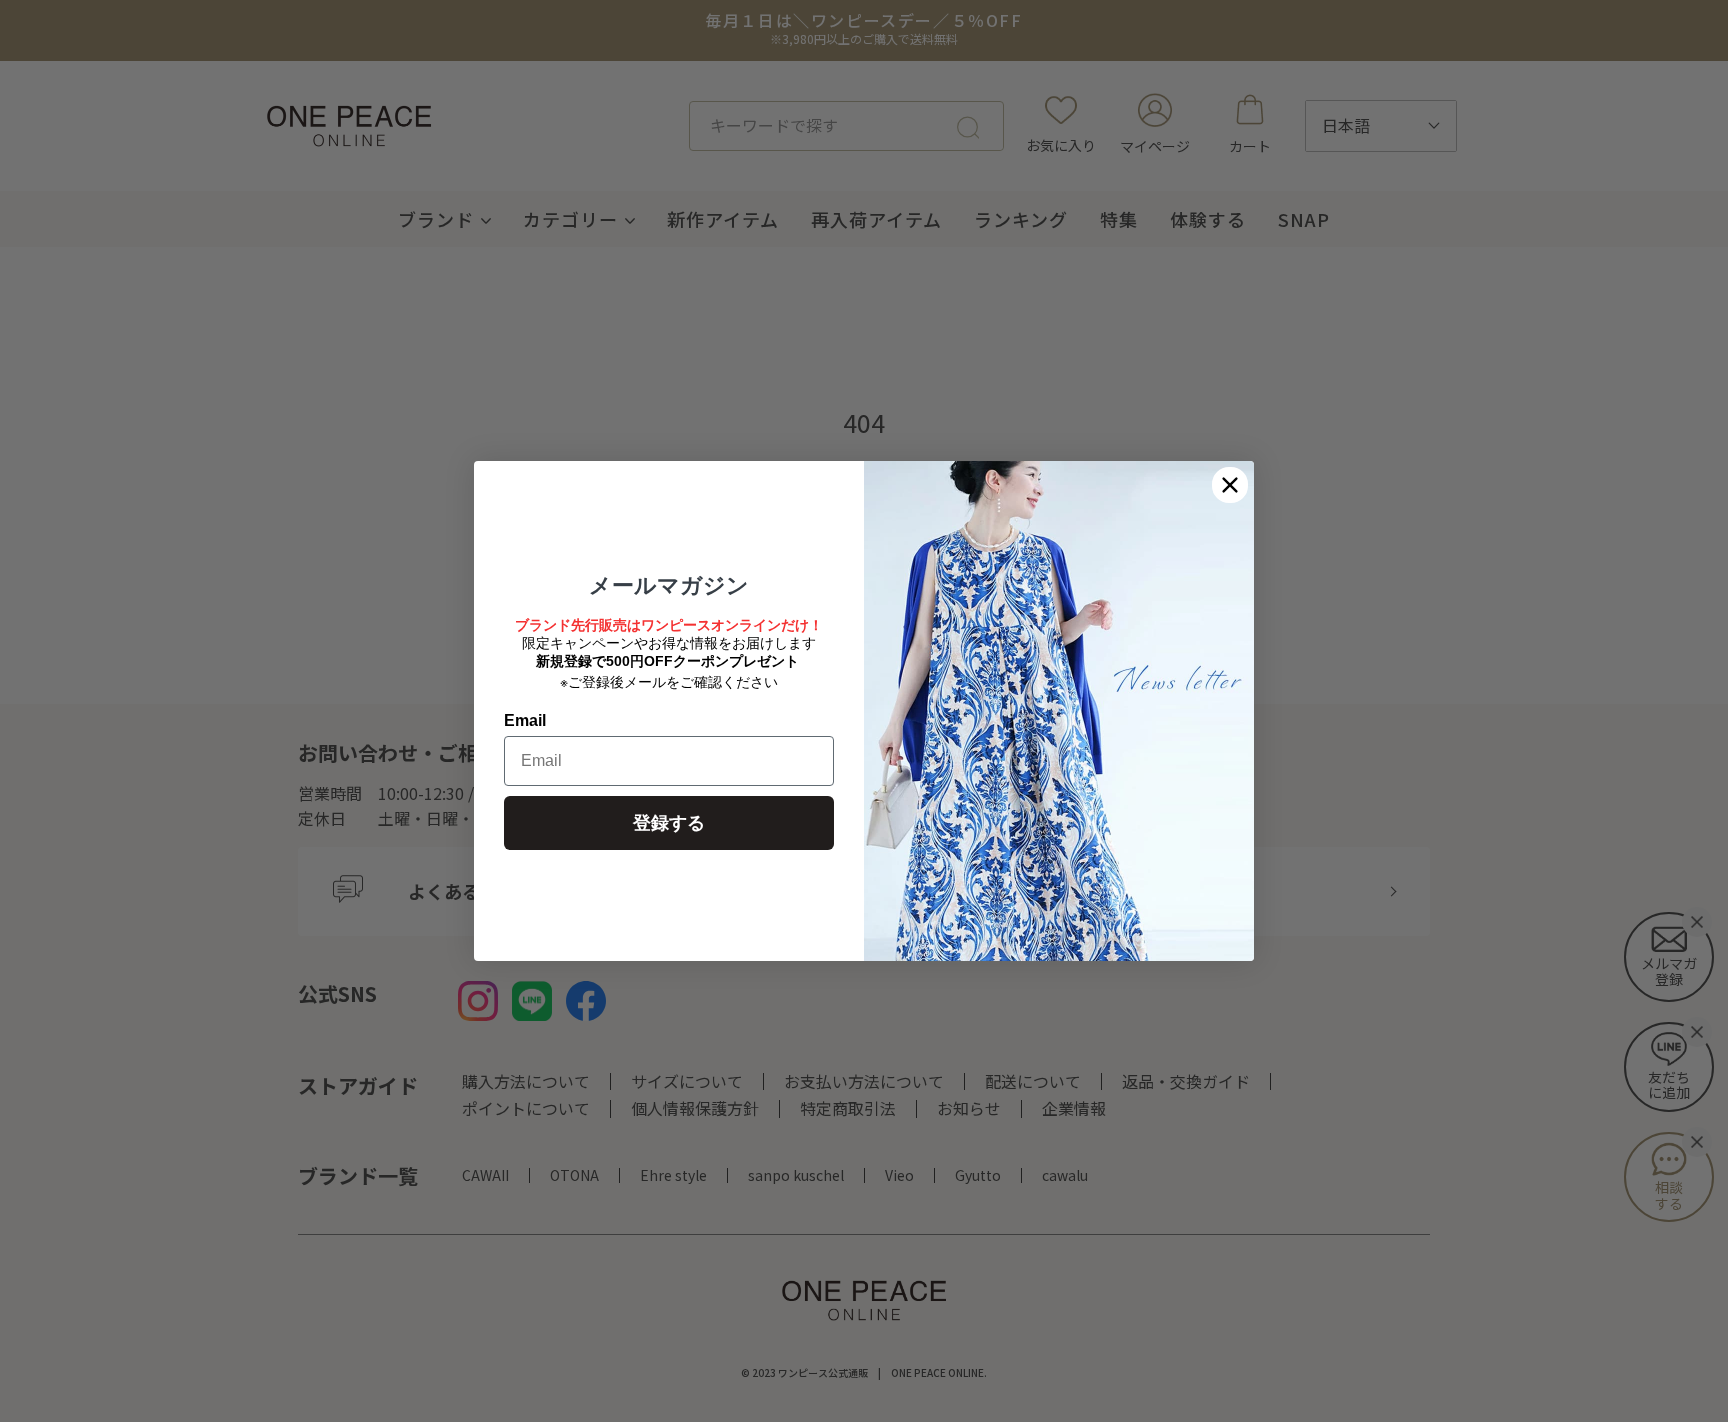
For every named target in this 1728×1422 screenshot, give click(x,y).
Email (525, 720)
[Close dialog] (1230, 485)
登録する (669, 823)
